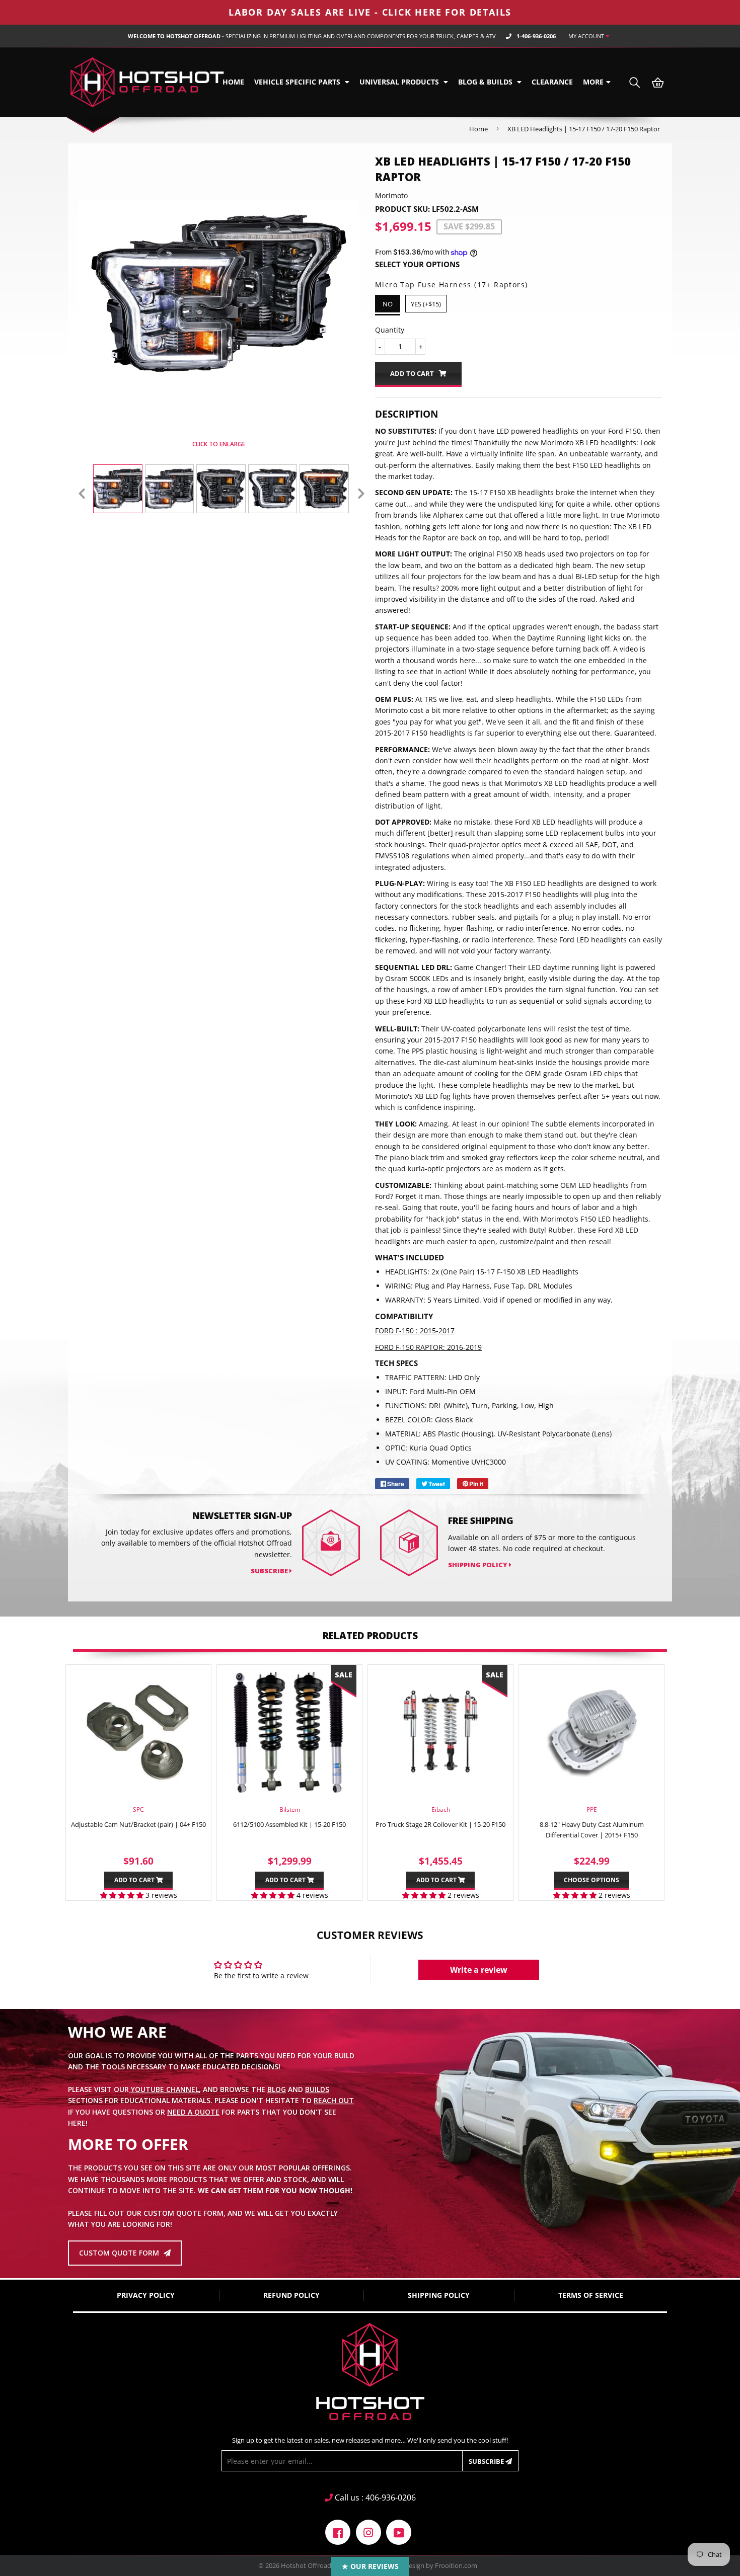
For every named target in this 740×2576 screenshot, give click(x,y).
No (388, 304)
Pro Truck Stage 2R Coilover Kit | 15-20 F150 (440, 1824)
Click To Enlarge (218, 444)
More (593, 82)
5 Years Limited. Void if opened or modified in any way (519, 1300)
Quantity (390, 330)
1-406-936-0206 (536, 36)
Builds (317, 2089)
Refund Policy (291, 2295)
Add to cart (135, 1880)
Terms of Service (591, 2295)
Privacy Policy (146, 2295)
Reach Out (334, 2100)
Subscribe (487, 2461)
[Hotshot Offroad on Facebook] (338, 2531)
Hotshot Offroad (306, 2565)
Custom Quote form (120, 2253)
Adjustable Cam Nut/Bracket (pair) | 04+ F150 (138, 1824)
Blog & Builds (486, 82)
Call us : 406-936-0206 (374, 2498)
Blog (277, 2089)
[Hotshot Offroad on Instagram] (368, 2531)
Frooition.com (456, 2565)
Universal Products (400, 82)
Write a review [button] (479, 1970)
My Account (587, 36)
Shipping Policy (478, 1565)
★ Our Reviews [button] (370, 2566)
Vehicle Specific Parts (298, 82)
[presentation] (82, 494)
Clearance (552, 82)
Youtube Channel (164, 2089)
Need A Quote (193, 2112)
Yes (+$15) (426, 304)
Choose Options (591, 1880)
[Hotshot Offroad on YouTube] (399, 2531)
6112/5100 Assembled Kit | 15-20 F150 (289, 1824)
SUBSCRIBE (270, 1571)
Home (233, 82)
